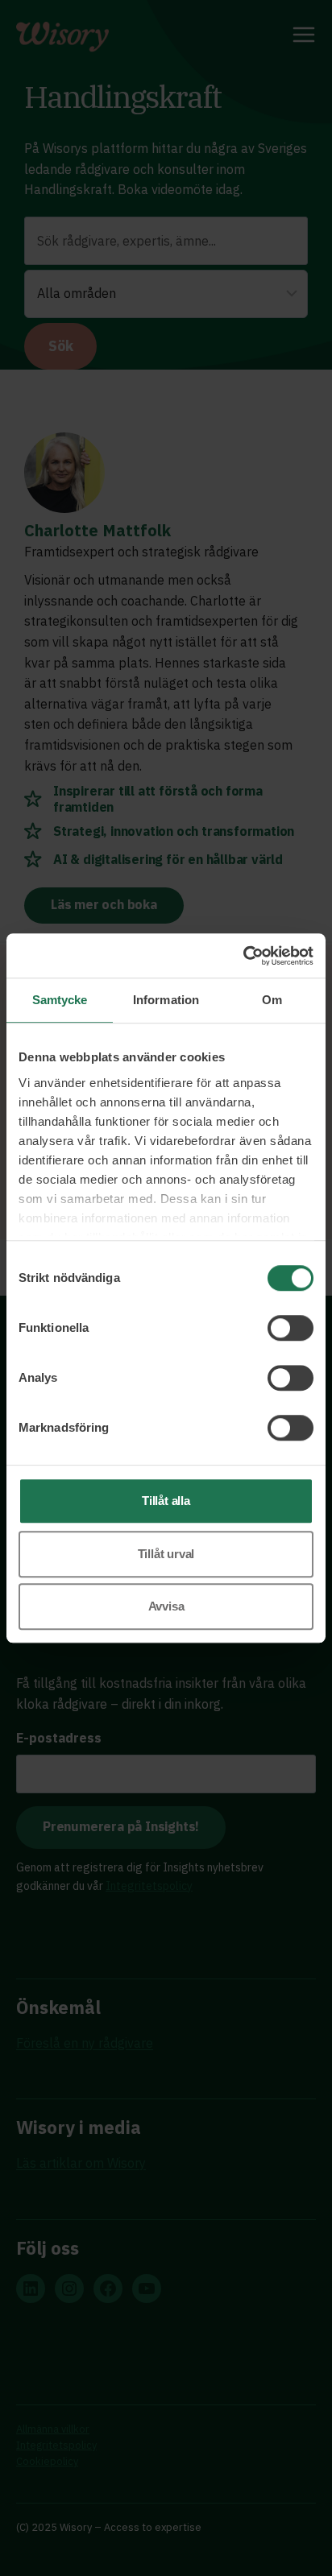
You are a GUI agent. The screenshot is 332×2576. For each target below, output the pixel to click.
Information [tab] (166, 1000)
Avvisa (166, 1606)
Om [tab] (272, 1000)
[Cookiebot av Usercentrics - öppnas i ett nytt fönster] (243, 956)
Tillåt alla (166, 1501)
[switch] (290, 1328)
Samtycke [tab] (60, 1000)
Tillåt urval (166, 1554)
